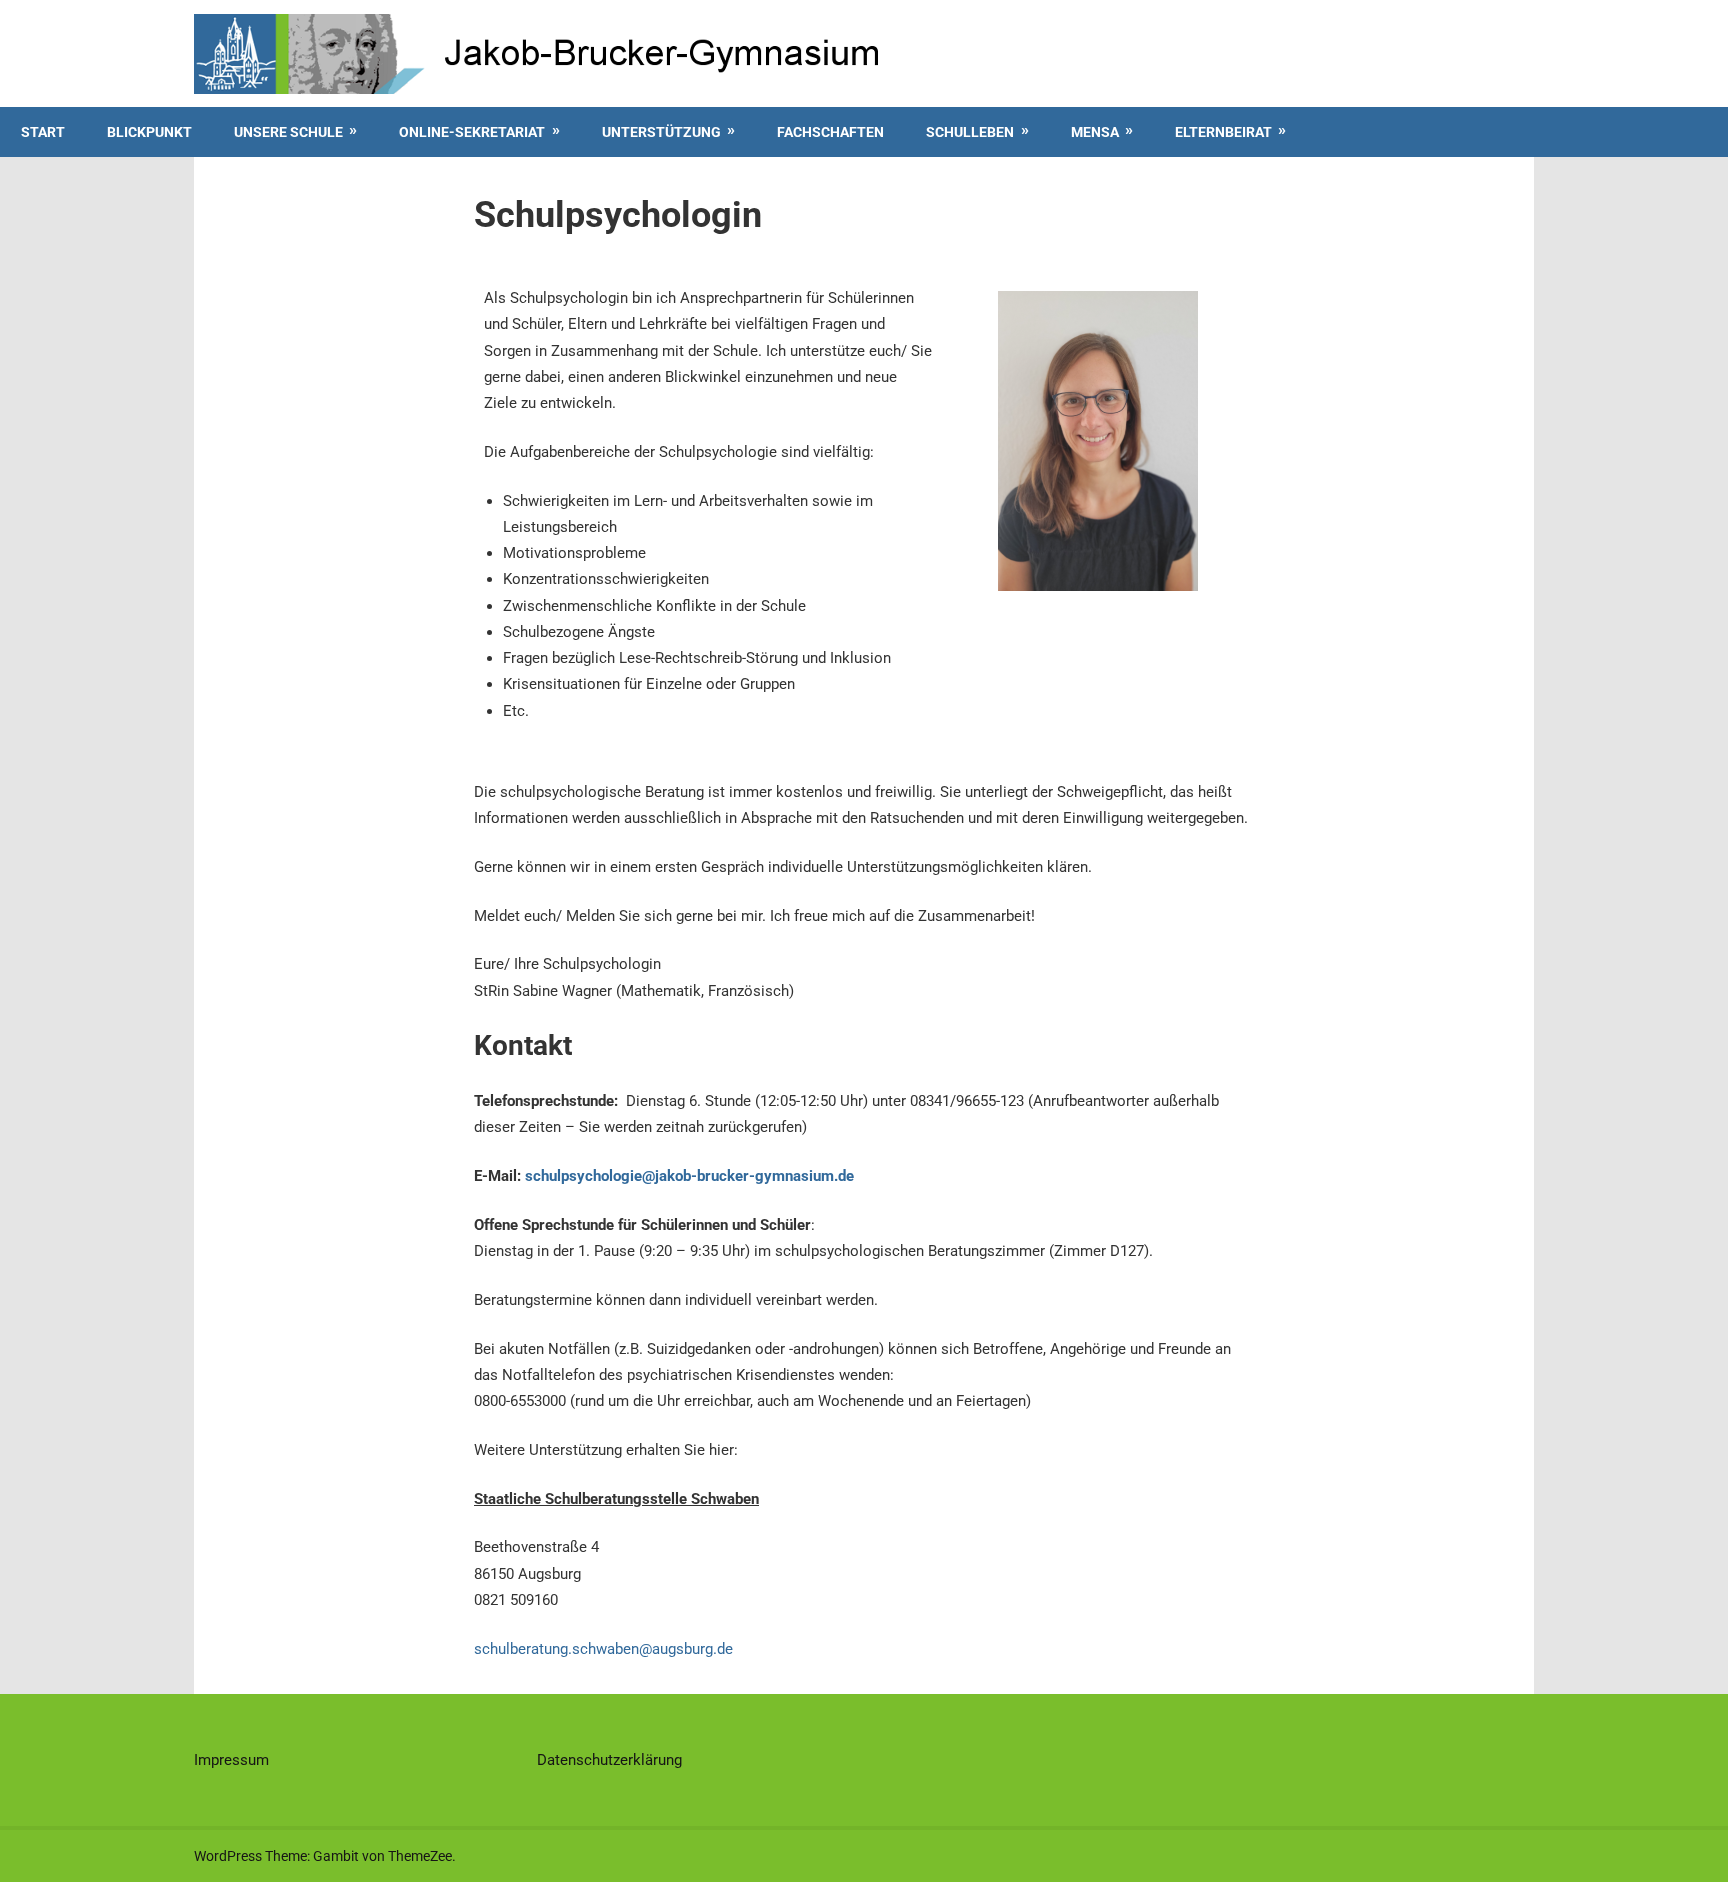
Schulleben (970, 132)
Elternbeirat (1223, 132)
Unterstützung (661, 132)
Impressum (231, 1760)
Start (43, 132)
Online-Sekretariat (472, 132)
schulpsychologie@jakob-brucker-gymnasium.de (689, 1176)
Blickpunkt (149, 132)
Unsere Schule (288, 132)
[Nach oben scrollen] (1694, 1848)
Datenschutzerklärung (609, 1760)
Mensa (1095, 132)
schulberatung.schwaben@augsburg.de (603, 1649)
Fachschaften (830, 132)
